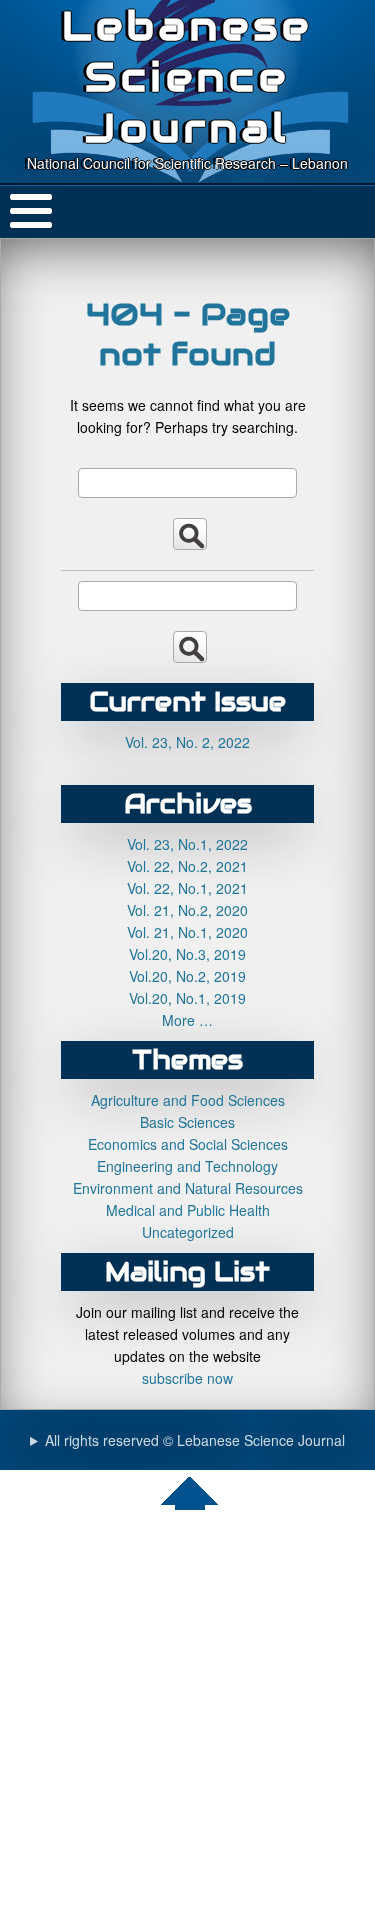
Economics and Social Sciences (188, 1144)
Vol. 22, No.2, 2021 (187, 866)
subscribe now (187, 1378)
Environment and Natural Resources (188, 1188)
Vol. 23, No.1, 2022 (187, 844)
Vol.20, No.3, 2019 (187, 954)
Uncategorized (188, 1232)
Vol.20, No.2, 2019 (187, 976)
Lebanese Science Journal (187, 76)
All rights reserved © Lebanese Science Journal (195, 1440)
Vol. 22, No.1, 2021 (187, 888)
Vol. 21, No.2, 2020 (187, 910)
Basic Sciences (187, 1122)
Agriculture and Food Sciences (188, 1100)
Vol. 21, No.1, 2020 (187, 932)
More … (187, 1020)
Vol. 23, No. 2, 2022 (187, 742)
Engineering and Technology (187, 1166)
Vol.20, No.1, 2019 (187, 998)
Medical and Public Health (188, 1210)
